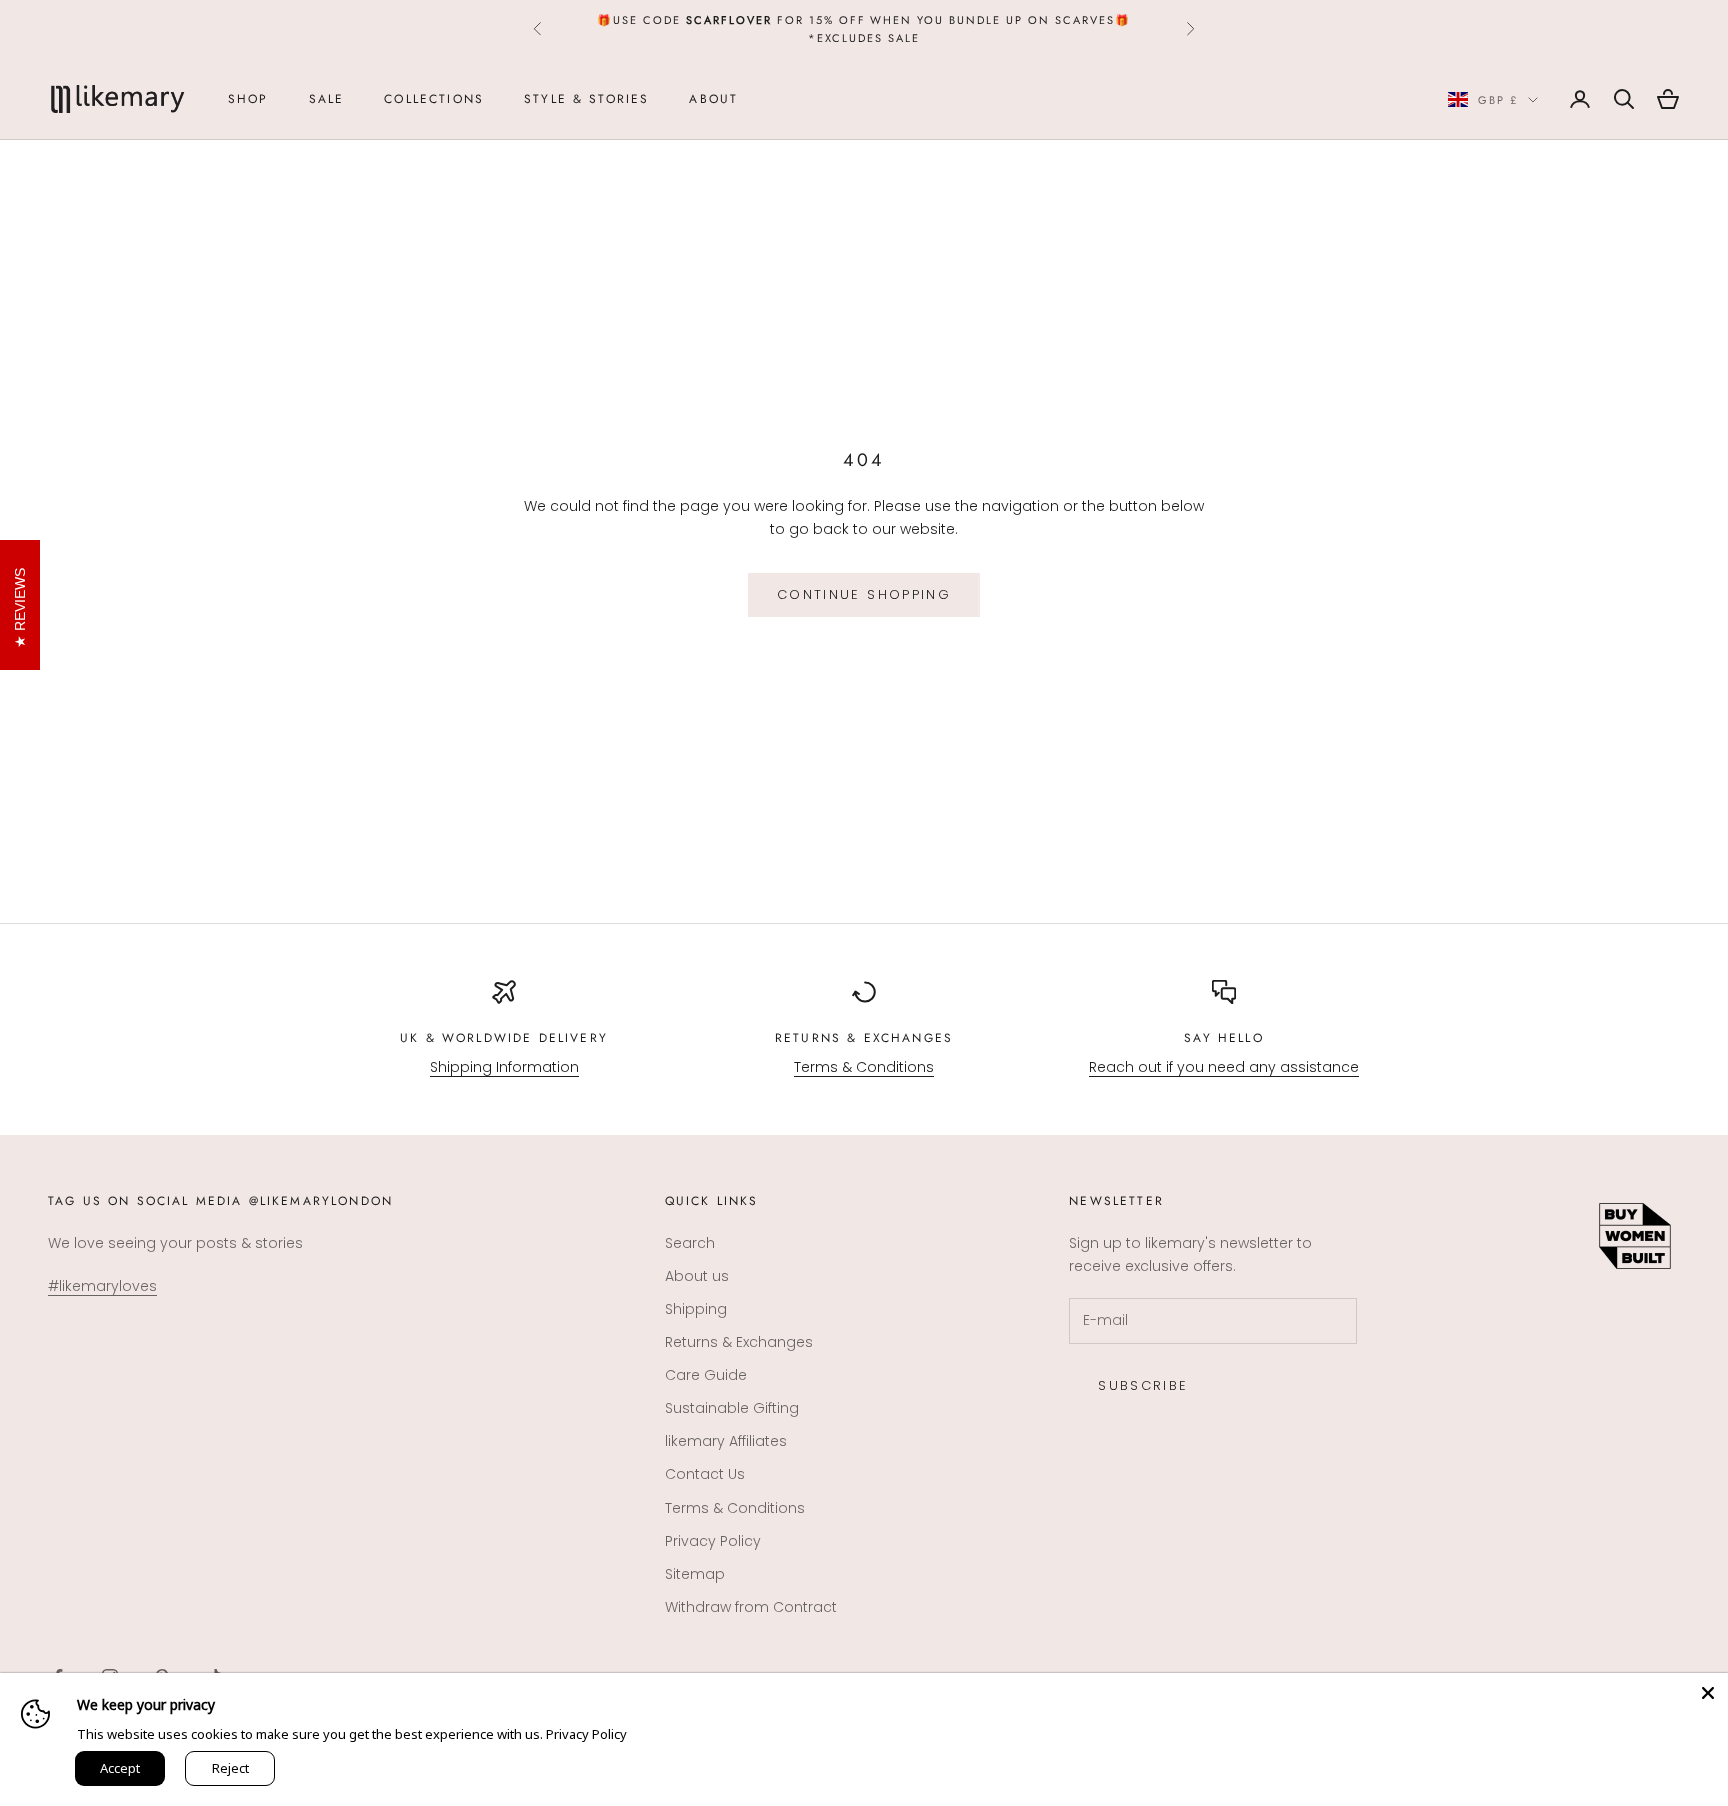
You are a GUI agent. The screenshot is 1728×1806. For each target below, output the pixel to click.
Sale (327, 99)
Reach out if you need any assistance (1224, 1067)
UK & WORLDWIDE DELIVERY (504, 1038)
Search (690, 1243)
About (713, 99)
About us (697, 1276)
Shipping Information (504, 1067)
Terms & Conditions (864, 1067)
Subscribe (1143, 1385)
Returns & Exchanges (864, 1038)
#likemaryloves (102, 1286)
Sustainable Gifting (732, 1408)
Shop (248, 99)
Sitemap (695, 1574)
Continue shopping (864, 594)
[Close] (1708, 1693)
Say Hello (1223, 1038)
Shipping (696, 1309)
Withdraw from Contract (751, 1607)
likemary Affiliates (726, 1441)
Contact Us (705, 1474)
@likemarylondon (321, 1201)
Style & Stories (586, 99)
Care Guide (706, 1375)
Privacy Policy (713, 1541)
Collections (434, 99)
